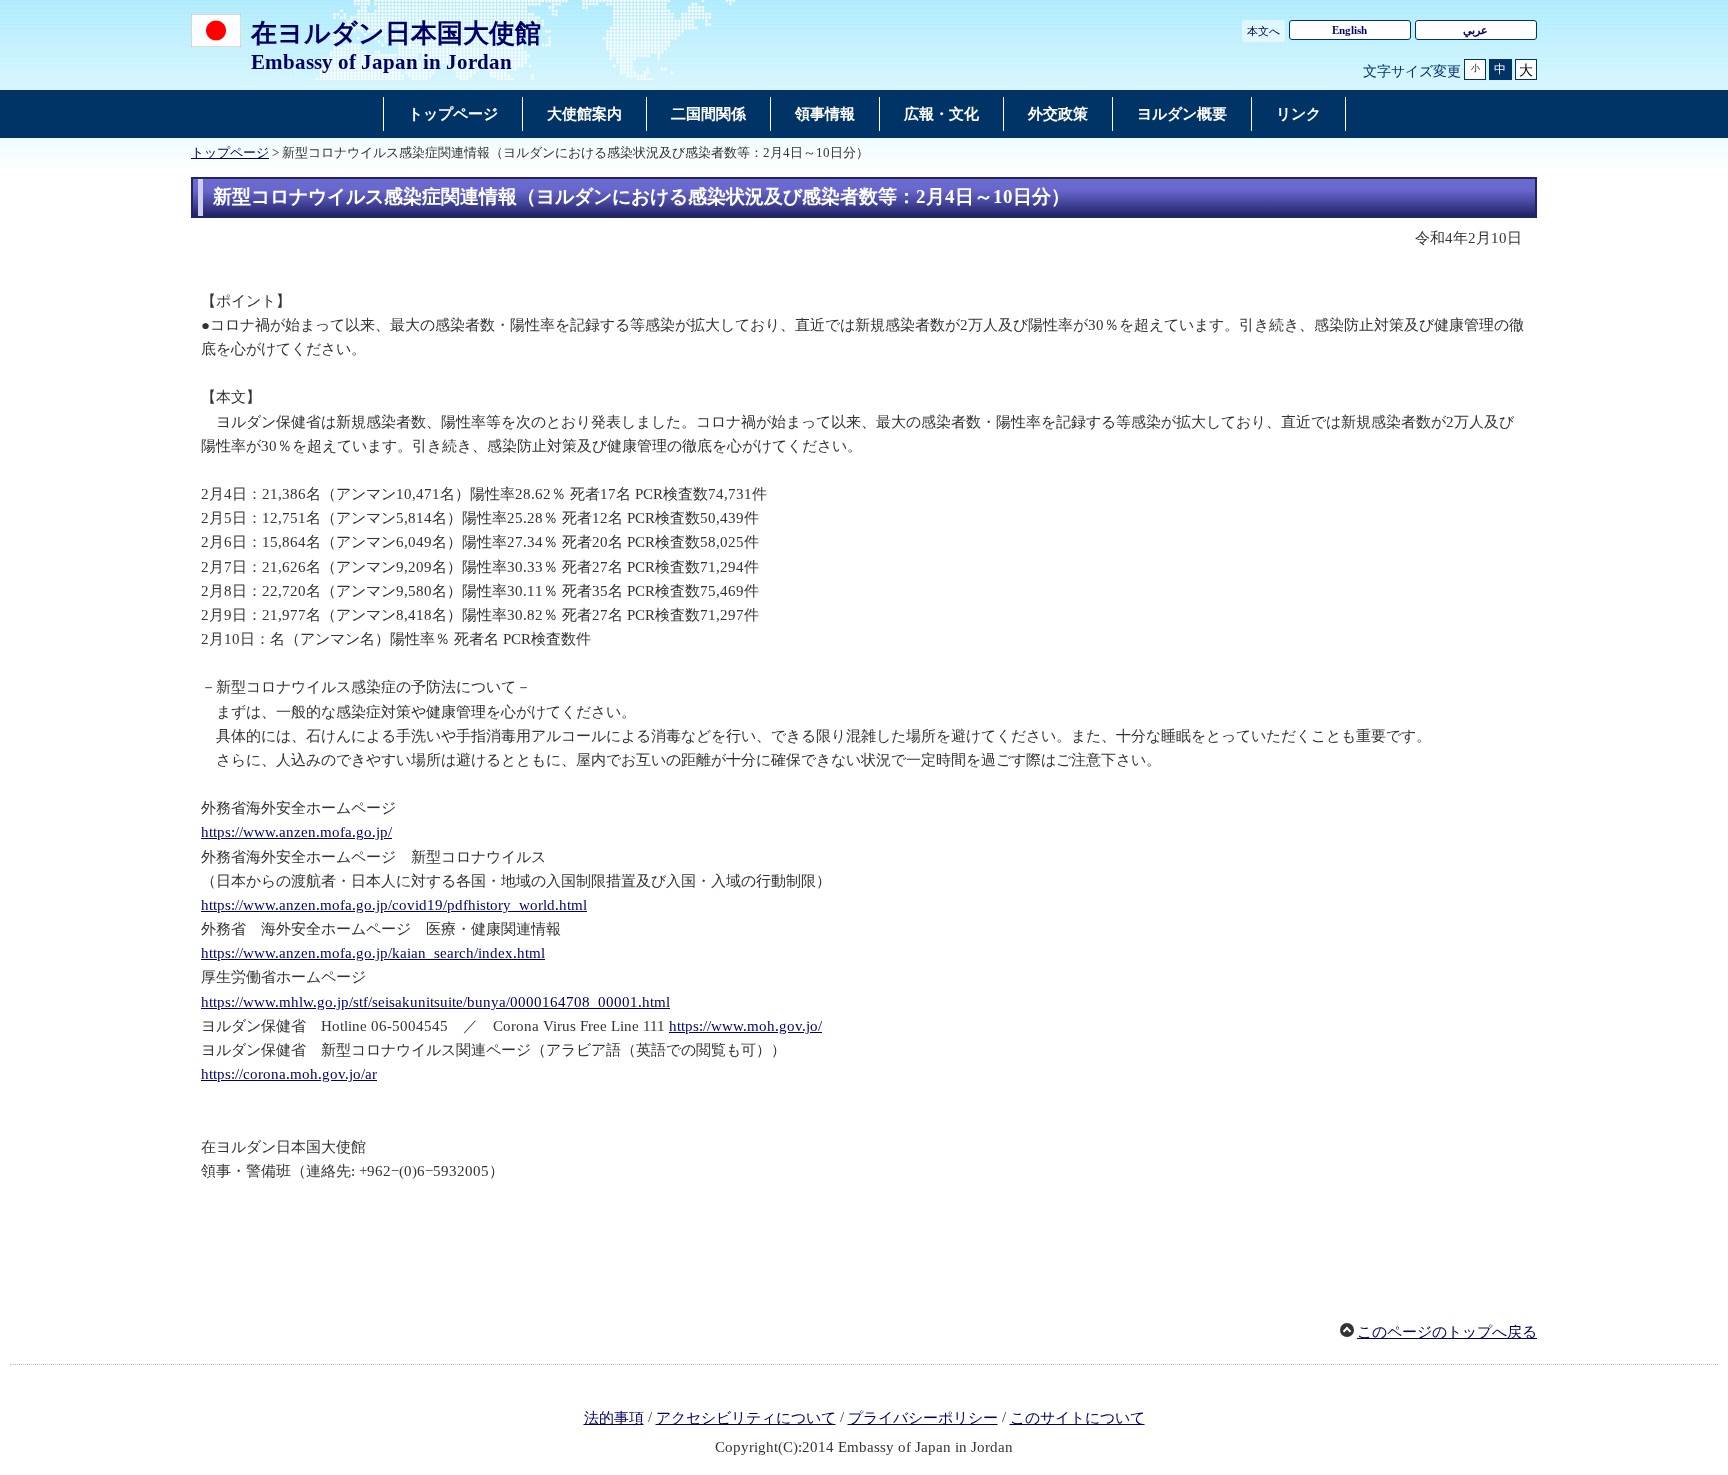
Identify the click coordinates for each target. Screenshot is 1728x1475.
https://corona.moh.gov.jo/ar (289, 1074)
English (1349, 30)
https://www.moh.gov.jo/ (745, 1026)
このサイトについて (1077, 1418)
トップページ (230, 153)
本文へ (1263, 31)
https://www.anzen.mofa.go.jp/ (296, 832)
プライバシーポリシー (923, 1418)
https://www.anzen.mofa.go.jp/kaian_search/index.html (373, 953)
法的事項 (614, 1418)
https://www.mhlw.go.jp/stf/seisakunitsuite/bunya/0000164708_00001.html (435, 1002)
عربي (1475, 30)
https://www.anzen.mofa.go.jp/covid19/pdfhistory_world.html (394, 905)
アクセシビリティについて (746, 1418)
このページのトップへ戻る (1447, 1332)
